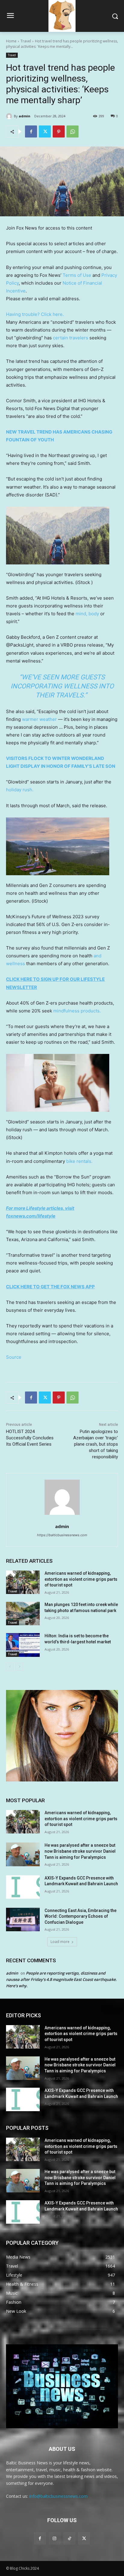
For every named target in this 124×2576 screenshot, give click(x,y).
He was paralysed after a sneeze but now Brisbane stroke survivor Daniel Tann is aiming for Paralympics (80, 1851)
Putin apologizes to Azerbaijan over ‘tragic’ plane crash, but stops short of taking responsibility (96, 1444)
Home (11, 41)
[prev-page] (10, 1667)
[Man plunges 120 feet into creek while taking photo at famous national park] (23, 1614)
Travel (26, 41)
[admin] (10, 116)
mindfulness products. (77, 1011)
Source (14, 1357)
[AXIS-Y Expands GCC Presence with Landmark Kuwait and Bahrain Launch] (23, 1887)
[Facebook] (31, 131)
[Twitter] (45, 131)
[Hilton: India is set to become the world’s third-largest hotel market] (23, 1645)
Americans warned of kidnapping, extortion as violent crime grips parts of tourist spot (81, 1579)
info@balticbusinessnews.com (58, 2496)
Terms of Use (77, 275)
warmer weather (39, 719)
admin (25, 116)
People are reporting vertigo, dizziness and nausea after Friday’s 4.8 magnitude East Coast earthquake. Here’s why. (61, 1979)
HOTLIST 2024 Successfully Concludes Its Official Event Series (30, 1438)
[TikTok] (69, 2538)
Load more (60, 1942)
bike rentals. (79, 1161)
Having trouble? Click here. (35, 314)
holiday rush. (20, 790)
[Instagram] (55, 2538)
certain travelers (71, 338)
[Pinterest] (59, 131)
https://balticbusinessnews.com (62, 1535)
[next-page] (19, 1667)
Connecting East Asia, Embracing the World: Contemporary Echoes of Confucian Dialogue (81, 1916)
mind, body (87, 614)
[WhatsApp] (73, 131)
